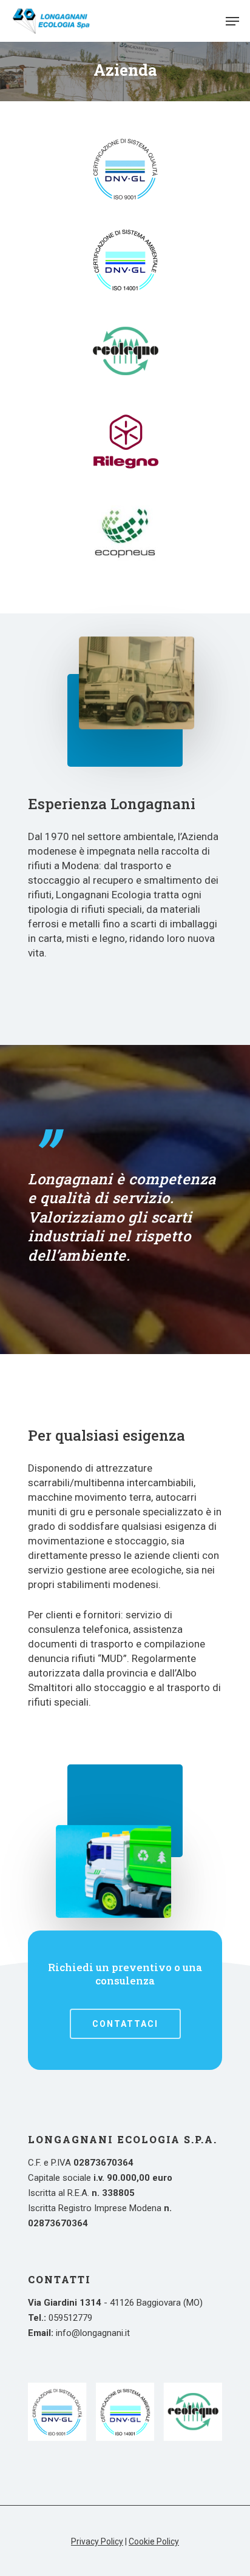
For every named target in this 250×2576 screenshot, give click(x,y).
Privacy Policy (97, 2541)
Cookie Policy (154, 2541)
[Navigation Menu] (232, 21)
